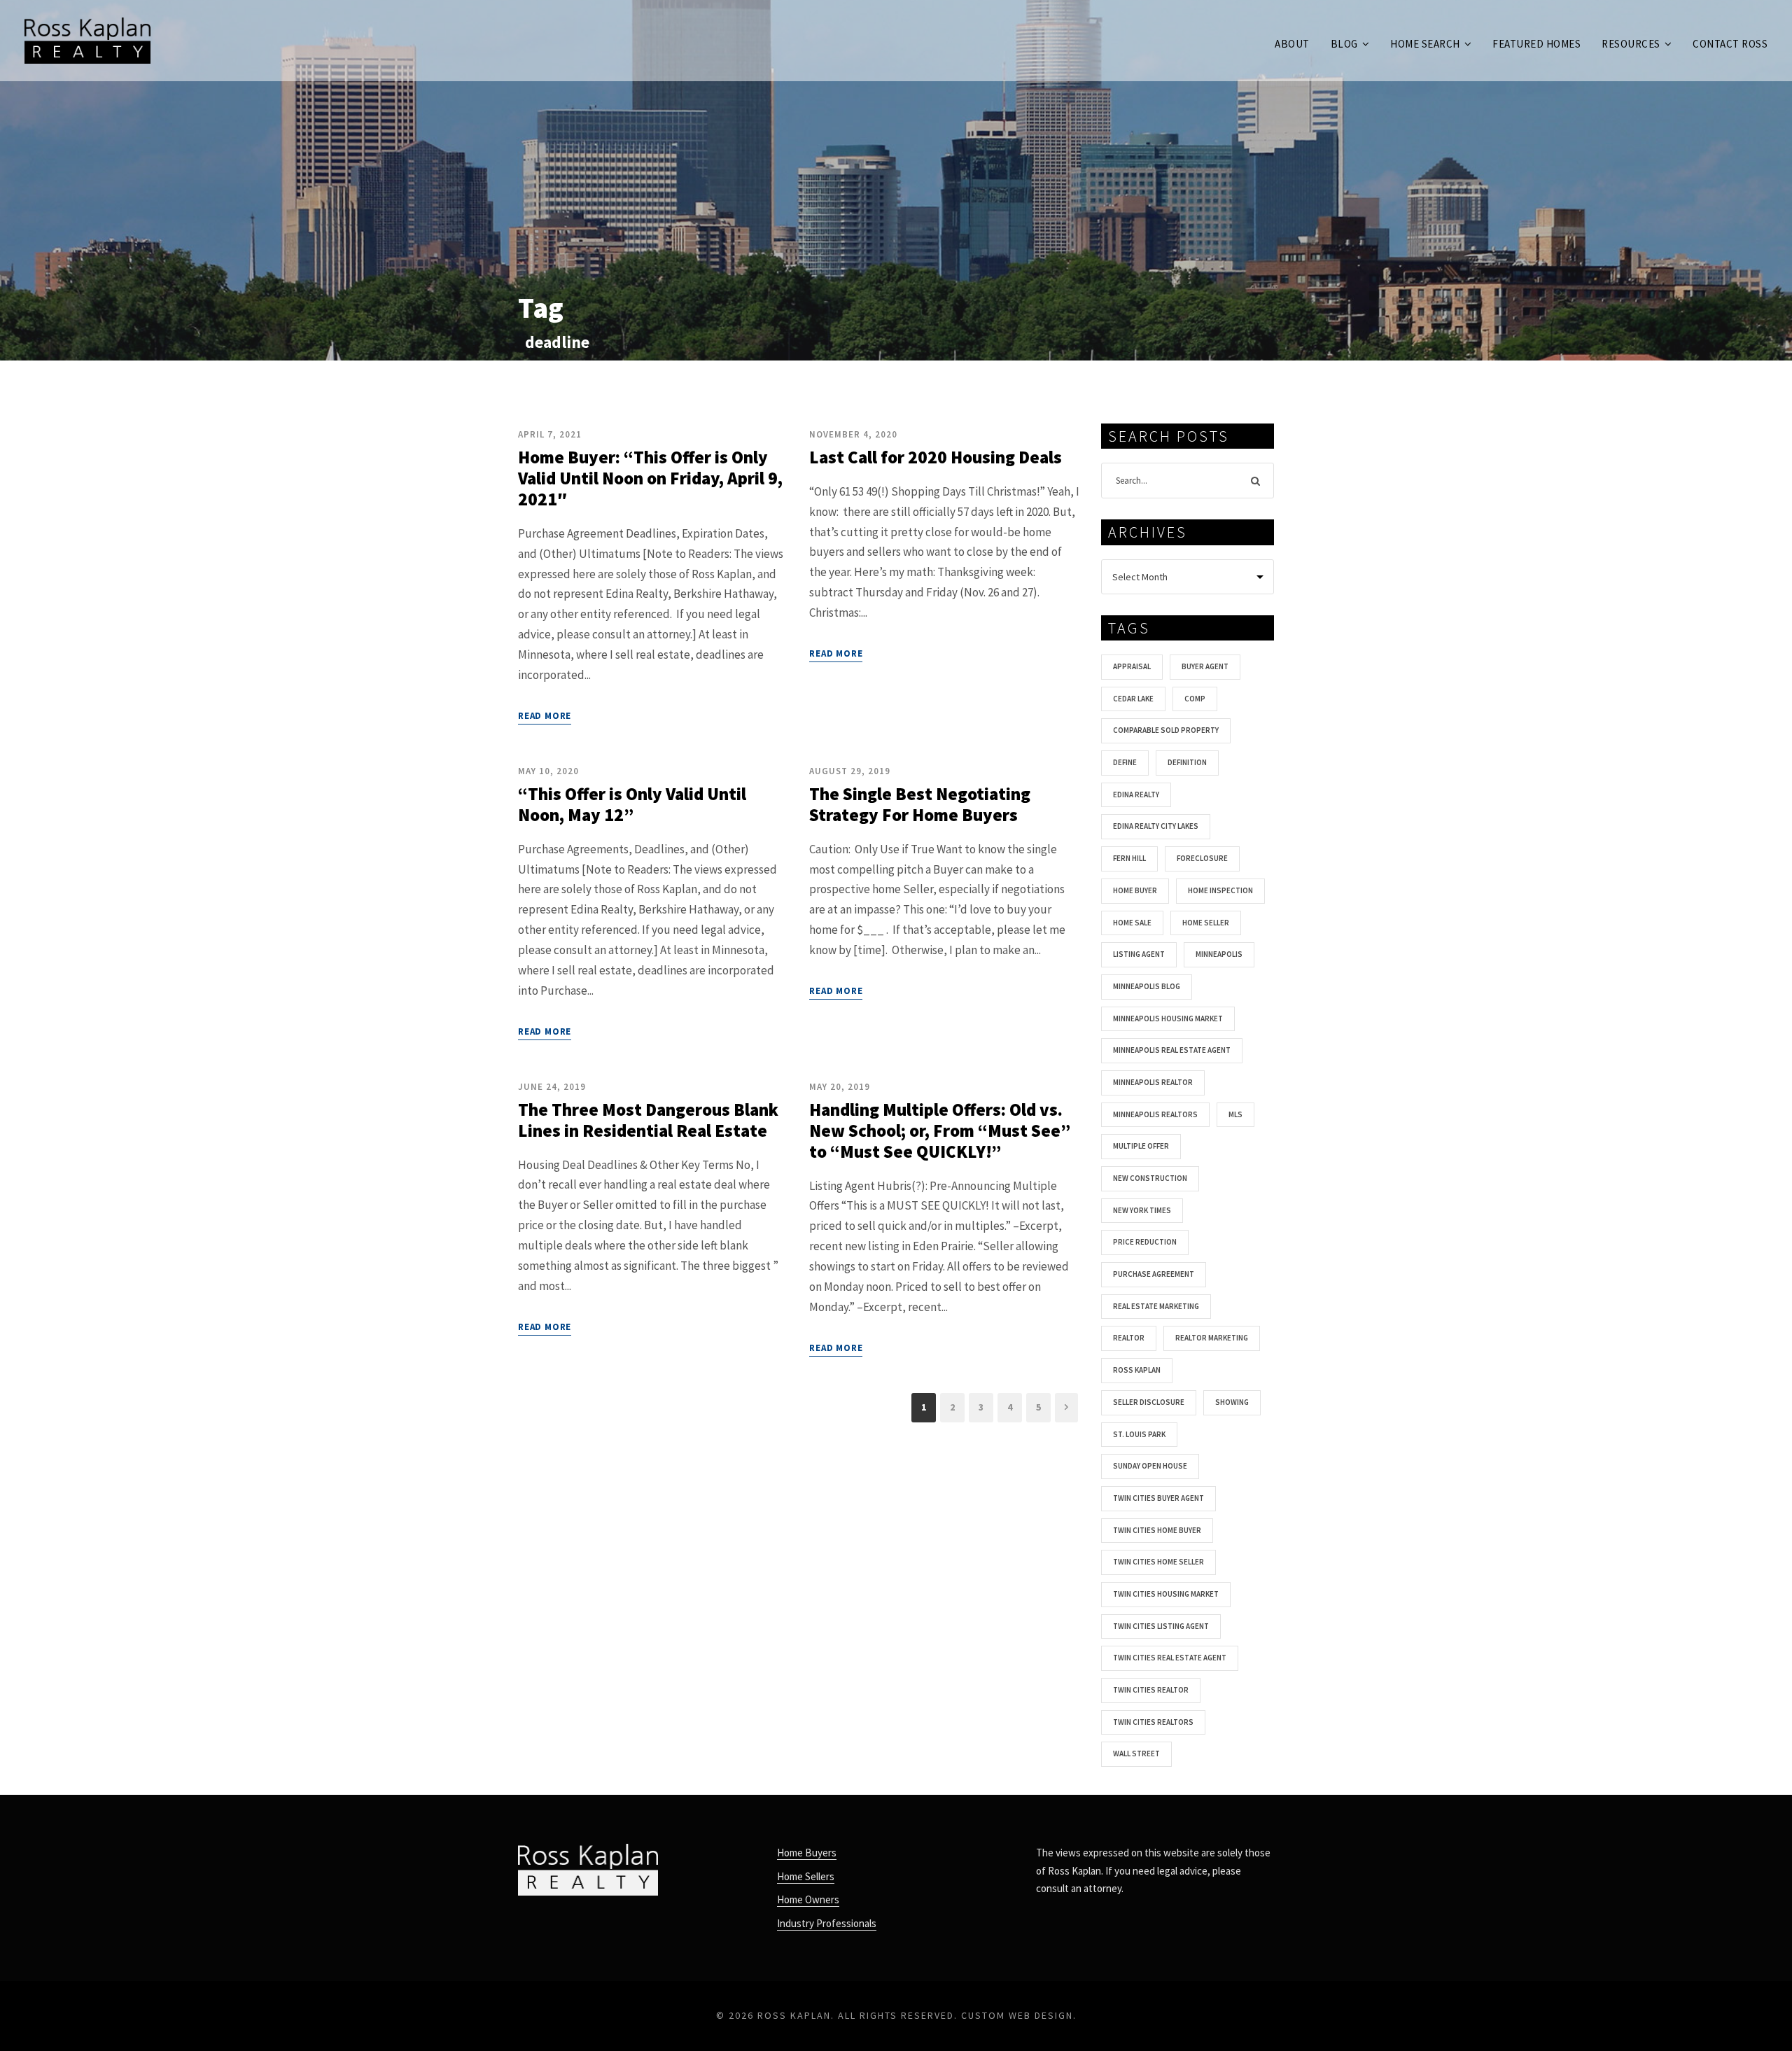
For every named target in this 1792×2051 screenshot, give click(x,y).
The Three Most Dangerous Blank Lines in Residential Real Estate (648, 1120)
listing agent (1139, 954)
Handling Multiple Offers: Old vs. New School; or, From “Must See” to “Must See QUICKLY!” (940, 1130)
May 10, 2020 (548, 771)
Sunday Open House (1150, 1466)
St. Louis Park (1139, 1434)
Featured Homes (1536, 44)
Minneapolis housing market (1168, 1018)
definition (1187, 762)
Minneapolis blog (1147, 986)
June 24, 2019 (552, 1087)
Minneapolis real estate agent (1172, 1050)
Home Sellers (806, 1876)
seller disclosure (1149, 1402)
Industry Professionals (827, 1923)
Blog (1344, 44)
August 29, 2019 (850, 771)
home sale (1132, 923)
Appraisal (1132, 666)
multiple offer (1141, 1146)
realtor (1129, 1338)
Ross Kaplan (1137, 1370)
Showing (1232, 1402)
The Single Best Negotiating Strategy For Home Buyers (920, 804)
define (1125, 762)
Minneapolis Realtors (1155, 1114)
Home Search (1425, 44)
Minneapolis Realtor (1153, 1082)
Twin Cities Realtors (1153, 1722)
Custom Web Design (1017, 2015)
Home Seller (1206, 923)
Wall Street (1136, 1753)
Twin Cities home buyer (1157, 1530)
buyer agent (1205, 666)
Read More (545, 716)
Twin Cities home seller (1158, 1562)
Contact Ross (1730, 44)
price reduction (1145, 1242)
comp (1195, 699)
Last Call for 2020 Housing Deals (936, 457)
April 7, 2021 (550, 434)
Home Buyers (807, 1853)
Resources (1631, 44)
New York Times (1142, 1210)
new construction (1150, 1178)
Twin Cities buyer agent (1158, 1498)
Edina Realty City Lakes (1156, 826)
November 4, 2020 (853, 434)
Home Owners (808, 1899)
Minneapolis (1219, 954)
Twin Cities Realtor (1151, 1690)
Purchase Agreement (1154, 1274)
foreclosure (1202, 858)
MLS (1235, 1114)
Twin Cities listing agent (1161, 1626)
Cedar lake (1133, 699)
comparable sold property (1166, 730)
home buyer (1135, 890)
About (1292, 44)
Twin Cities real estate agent (1170, 1658)
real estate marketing (1156, 1306)
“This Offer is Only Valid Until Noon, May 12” (632, 804)
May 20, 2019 (840, 1087)
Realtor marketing (1212, 1338)
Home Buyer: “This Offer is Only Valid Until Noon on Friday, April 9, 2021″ (650, 478)
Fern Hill (1129, 858)
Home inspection (1220, 890)
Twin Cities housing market (1166, 1594)
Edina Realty (1136, 794)
